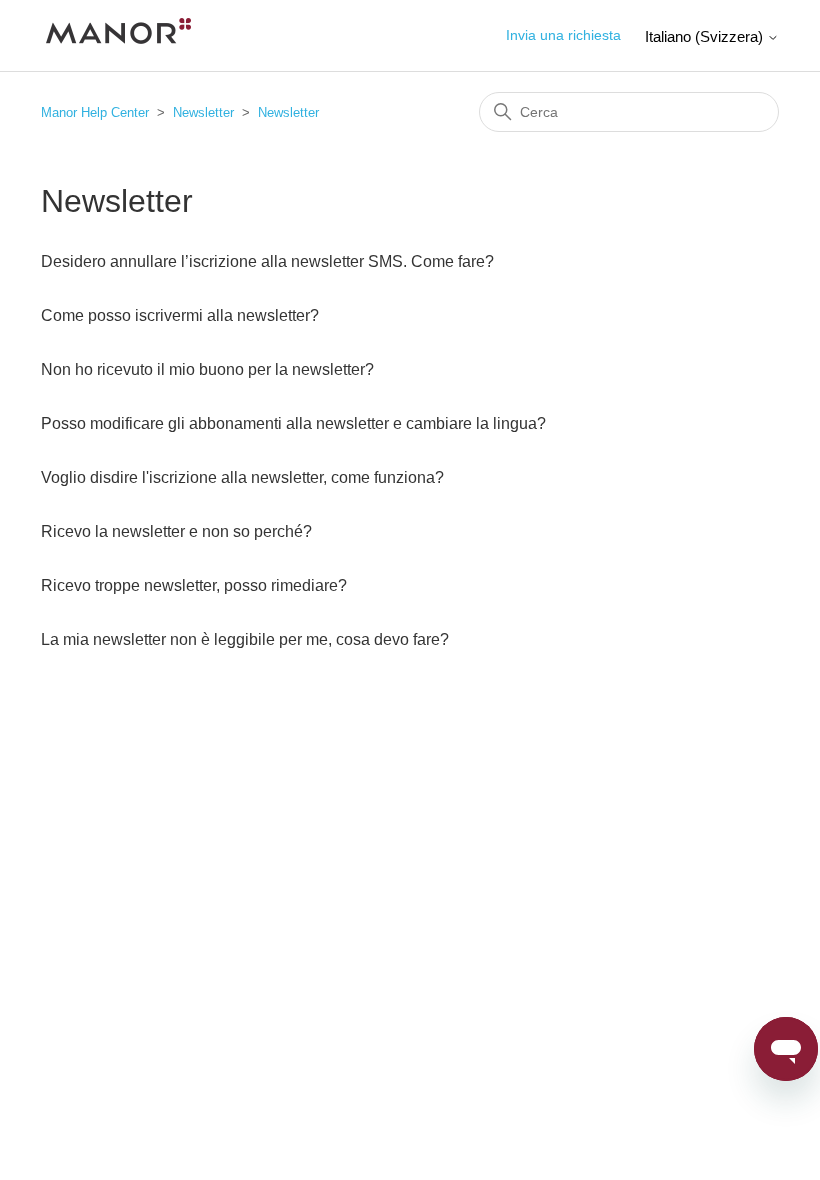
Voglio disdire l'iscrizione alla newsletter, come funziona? (242, 477)
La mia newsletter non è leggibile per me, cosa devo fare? (245, 639)
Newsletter (203, 112)
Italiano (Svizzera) (706, 36)
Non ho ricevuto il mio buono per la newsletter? (207, 369)
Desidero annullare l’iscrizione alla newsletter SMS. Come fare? (267, 261)
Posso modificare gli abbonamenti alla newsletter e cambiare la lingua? (293, 423)
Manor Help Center (95, 112)
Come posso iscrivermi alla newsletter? (180, 315)
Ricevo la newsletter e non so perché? (176, 531)
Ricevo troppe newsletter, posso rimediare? (194, 585)
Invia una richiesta (563, 35)
